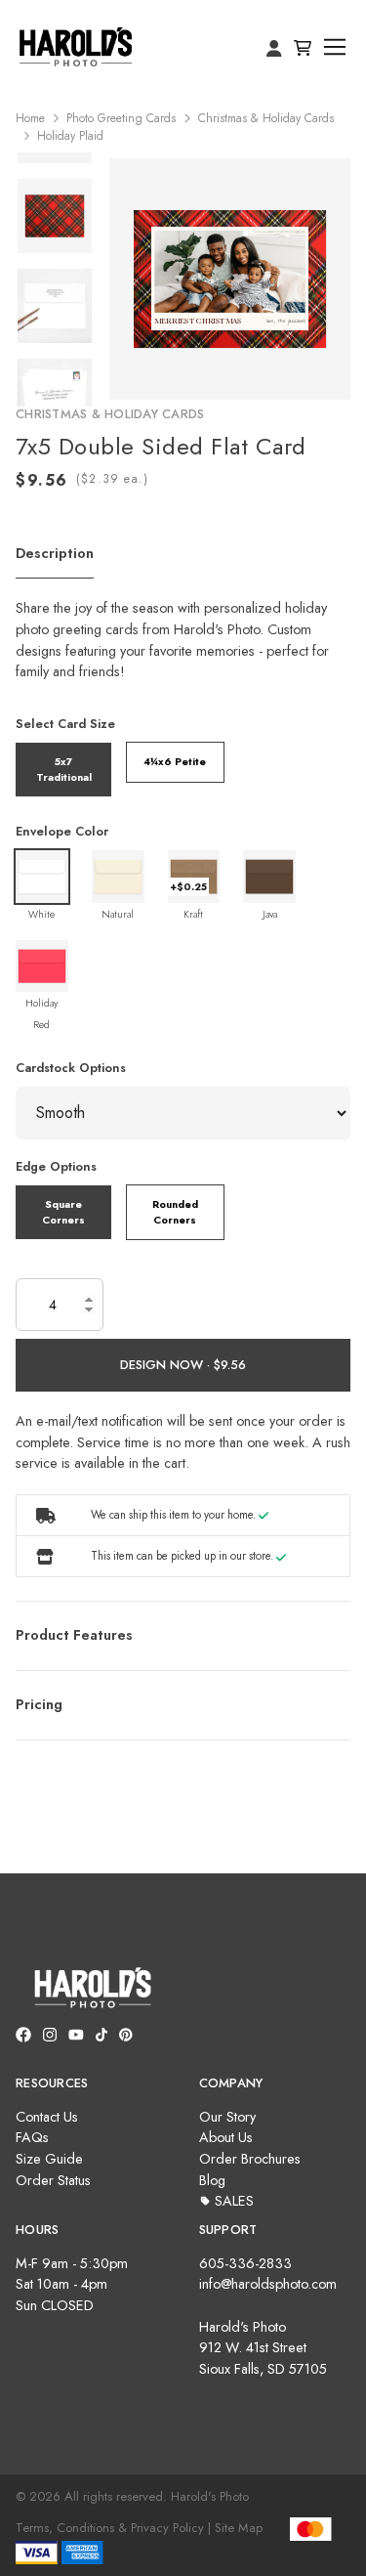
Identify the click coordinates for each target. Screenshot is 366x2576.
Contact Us (47, 2117)
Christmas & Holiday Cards (266, 118)
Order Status (53, 2180)
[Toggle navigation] (335, 47)
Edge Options (56, 1166)
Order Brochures (250, 2159)
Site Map (239, 2528)
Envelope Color (62, 831)
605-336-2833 (245, 2263)
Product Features (74, 1635)
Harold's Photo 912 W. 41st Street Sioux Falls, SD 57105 (263, 2348)
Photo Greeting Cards (121, 118)
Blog (212, 2180)
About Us (226, 2137)
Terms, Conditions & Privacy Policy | (113, 2528)
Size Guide (49, 2159)
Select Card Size (65, 724)
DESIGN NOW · (167, 1365)
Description (55, 553)
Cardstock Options (71, 1068)
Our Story (227, 2117)
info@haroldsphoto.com (268, 2284)
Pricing (39, 1704)
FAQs (32, 2137)
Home (30, 118)
